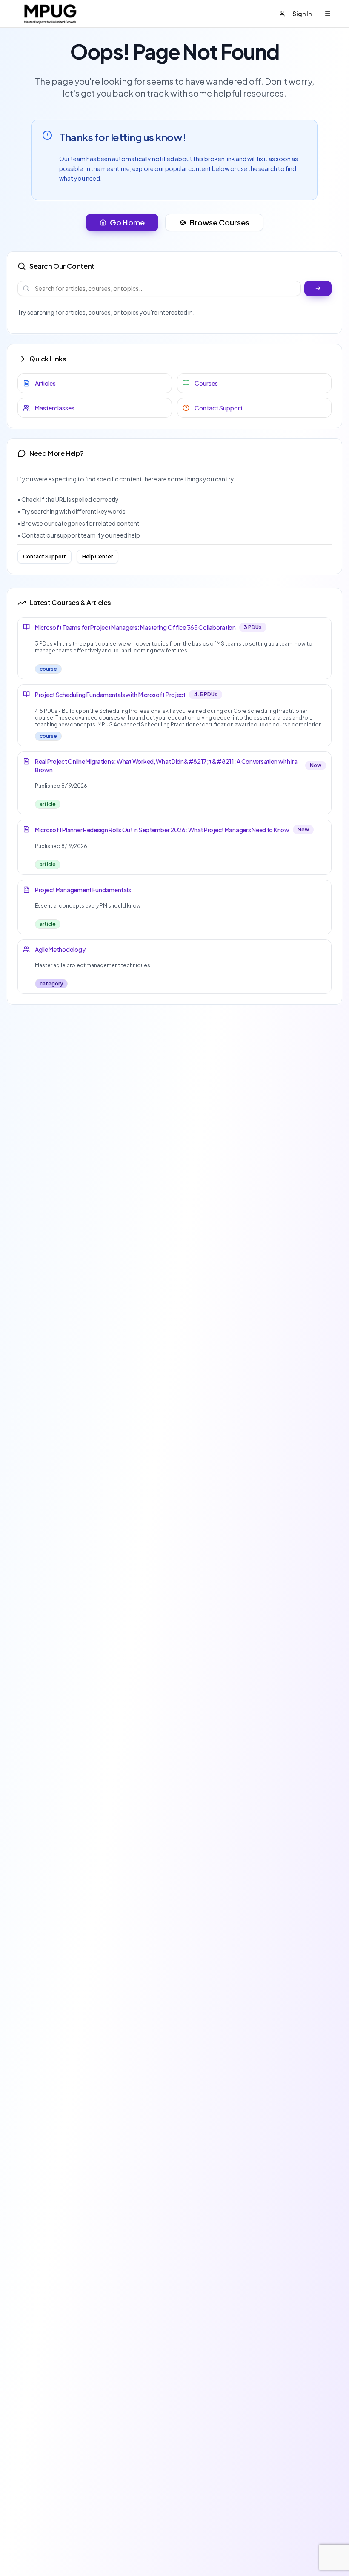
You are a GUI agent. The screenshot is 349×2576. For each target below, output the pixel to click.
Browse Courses (219, 222)
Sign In (302, 14)
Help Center (97, 556)
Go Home (127, 222)
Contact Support (44, 556)
